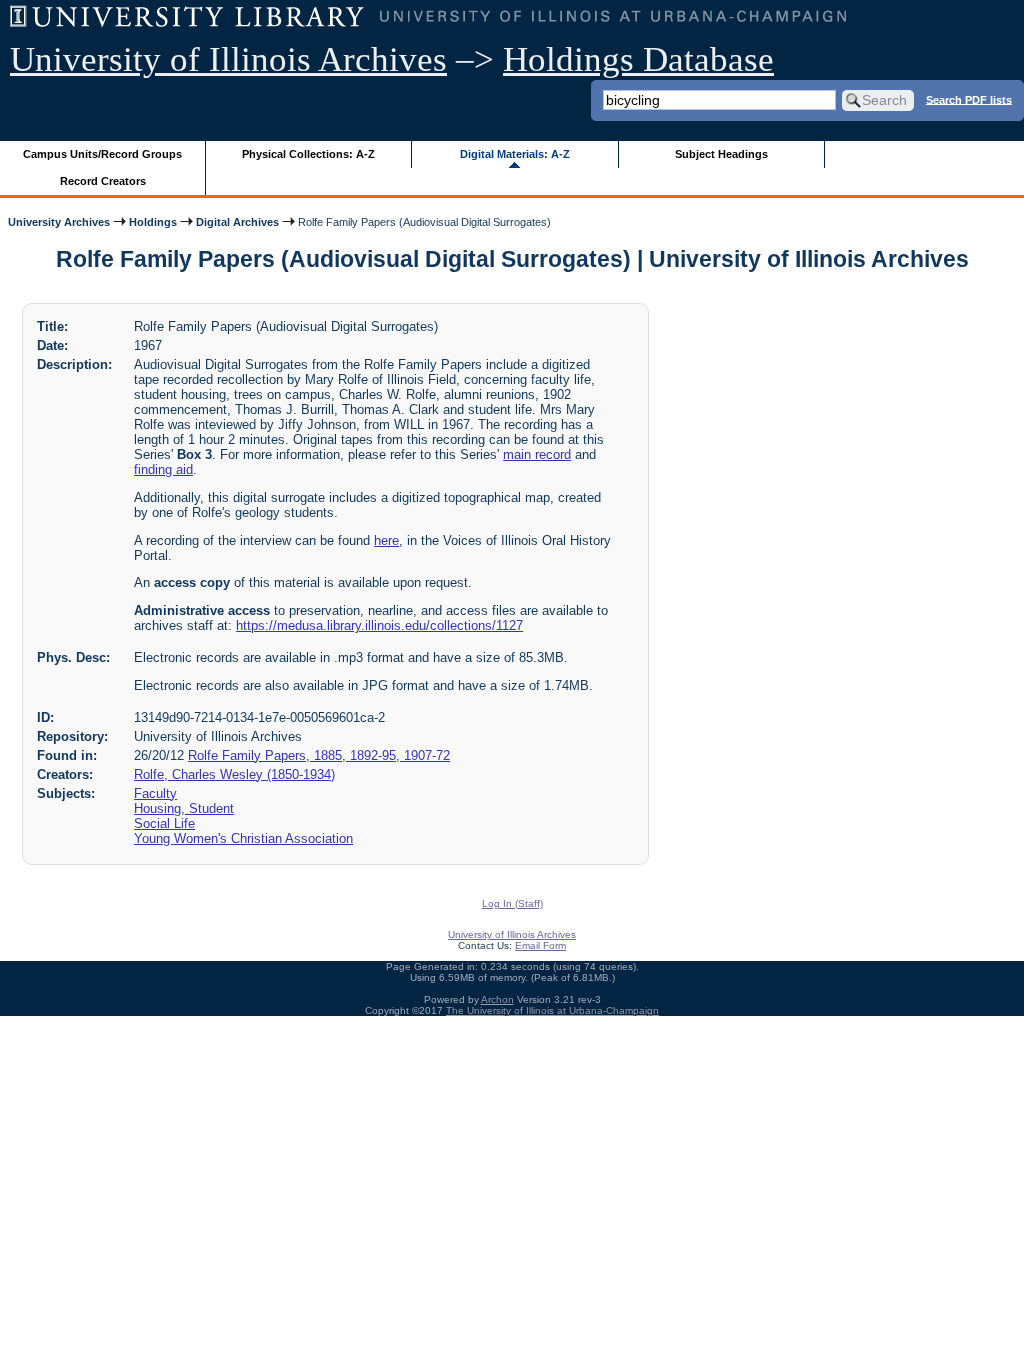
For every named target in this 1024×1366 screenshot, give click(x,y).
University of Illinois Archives (228, 59)
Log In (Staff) (512, 903)
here (386, 540)
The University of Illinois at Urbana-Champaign (552, 1010)
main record (537, 454)
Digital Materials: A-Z (515, 154)
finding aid (163, 469)
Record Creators (103, 181)
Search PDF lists (969, 99)
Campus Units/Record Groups (102, 154)
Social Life (164, 823)
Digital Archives (237, 222)
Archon (497, 999)
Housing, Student (184, 808)
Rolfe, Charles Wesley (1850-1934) (234, 774)
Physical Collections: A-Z (308, 154)
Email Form (540, 945)
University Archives (59, 222)
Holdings (153, 222)
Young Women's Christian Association (243, 838)
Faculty (155, 793)
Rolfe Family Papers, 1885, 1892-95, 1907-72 (319, 755)
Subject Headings (721, 154)
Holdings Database (638, 59)
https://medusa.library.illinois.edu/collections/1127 (379, 625)
